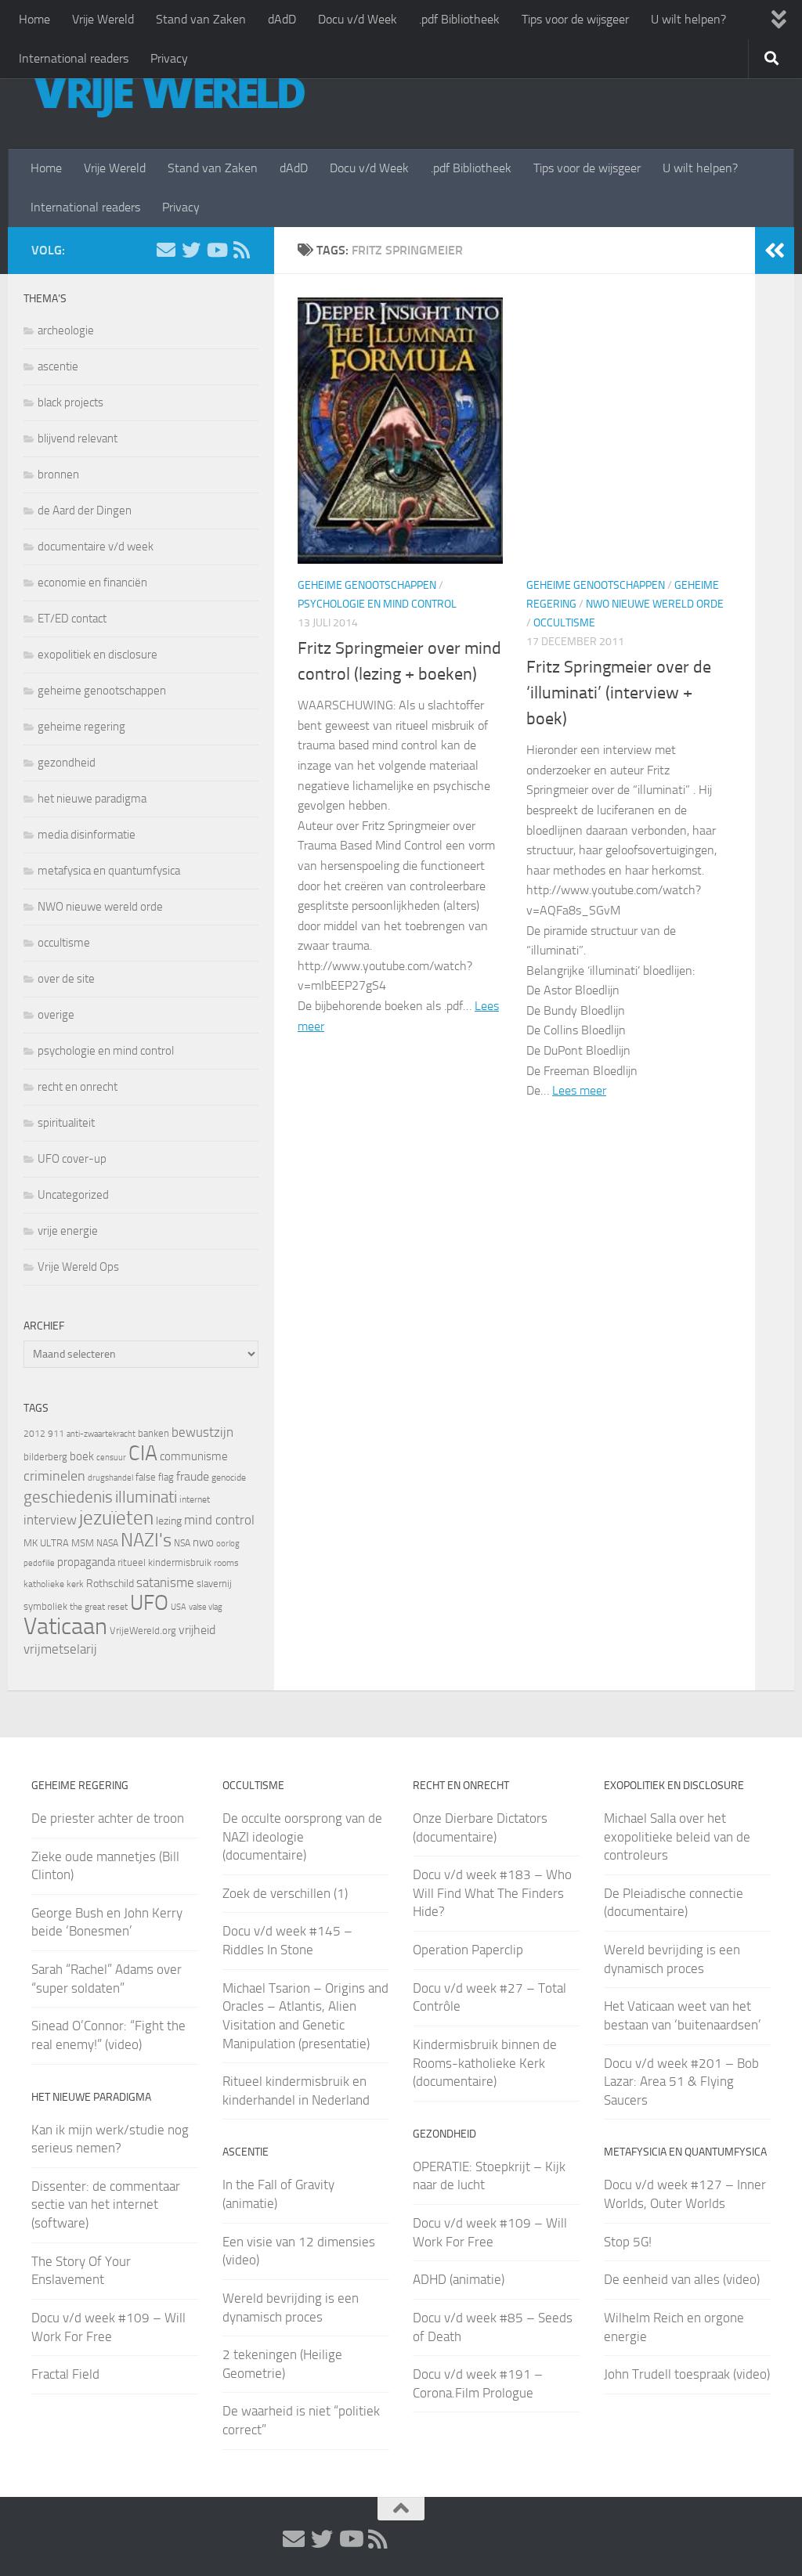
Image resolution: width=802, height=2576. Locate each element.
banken (154, 1433)
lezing (169, 1521)
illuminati (146, 1497)
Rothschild (110, 1584)
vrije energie (68, 1231)
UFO (149, 1603)
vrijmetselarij (60, 1649)
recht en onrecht (78, 1087)
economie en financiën (92, 583)
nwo (203, 1542)
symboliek (45, 1606)
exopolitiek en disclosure (98, 655)
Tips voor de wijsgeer (575, 19)
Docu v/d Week (358, 19)
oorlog (228, 1543)
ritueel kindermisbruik (164, 1562)
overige (56, 1015)
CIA (143, 1453)
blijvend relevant (78, 438)
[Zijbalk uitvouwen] (775, 251)
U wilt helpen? (688, 19)
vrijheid (197, 1630)
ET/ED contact (72, 619)
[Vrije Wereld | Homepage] (168, 94)
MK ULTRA (46, 1543)
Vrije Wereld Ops (78, 1267)
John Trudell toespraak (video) (687, 2374)
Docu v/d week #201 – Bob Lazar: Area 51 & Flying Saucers (681, 2082)
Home (34, 19)
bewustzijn (202, 1432)
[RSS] (241, 250)
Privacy (169, 58)
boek (82, 1456)
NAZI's (146, 1540)
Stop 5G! (628, 2242)
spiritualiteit (66, 1123)
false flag (155, 1477)
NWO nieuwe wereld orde (655, 604)
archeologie (66, 330)
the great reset (99, 1607)
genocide (229, 1477)
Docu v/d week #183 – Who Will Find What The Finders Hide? (492, 1893)
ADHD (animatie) (459, 2279)
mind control (219, 1520)
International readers (74, 58)
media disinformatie (87, 835)
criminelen (54, 1476)
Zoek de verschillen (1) (285, 1893)
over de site (66, 979)
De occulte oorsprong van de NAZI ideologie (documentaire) (302, 1836)
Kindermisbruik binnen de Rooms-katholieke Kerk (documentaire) (485, 2063)
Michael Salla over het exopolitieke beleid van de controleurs (677, 1836)
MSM (83, 1543)
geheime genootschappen (367, 585)
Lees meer (579, 1090)
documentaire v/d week (96, 547)
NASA (107, 1543)
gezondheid (67, 763)
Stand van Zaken (201, 19)
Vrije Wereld (103, 19)
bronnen (58, 474)
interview (50, 1520)
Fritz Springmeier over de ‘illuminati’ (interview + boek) (619, 693)
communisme (194, 1456)
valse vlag (206, 1607)
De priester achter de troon (108, 1818)
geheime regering (81, 727)
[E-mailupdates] (166, 250)
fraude (193, 1476)
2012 (34, 1434)
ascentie (58, 366)
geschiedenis (68, 1497)
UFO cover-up (72, 1159)
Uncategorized (73, 1195)
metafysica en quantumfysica (109, 871)
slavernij (214, 1584)
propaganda (86, 1562)
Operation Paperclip (468, 1950)
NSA (182, 1543)
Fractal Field (65, 2374)
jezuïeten (116, 1518)
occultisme (564, 623)
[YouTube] (216, 250)
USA (179, 1607)
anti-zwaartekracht (101, 1434)
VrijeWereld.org (143, 1631)
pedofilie (39, 1563)
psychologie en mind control (377, 604)
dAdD (282, 19)
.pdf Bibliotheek (459, 19)
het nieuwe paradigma (92, 799)
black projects (70, 402)
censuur (111, 1457)
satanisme (165, 1582)
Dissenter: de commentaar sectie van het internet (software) (106, 2204)
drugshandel (110, 1478)
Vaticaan (65, 1626)
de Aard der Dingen (85, 511)
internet (195, 1499)
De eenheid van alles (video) (682, 2279)
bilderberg (45, 1457)
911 (56, 1434)
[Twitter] (191, 250)
